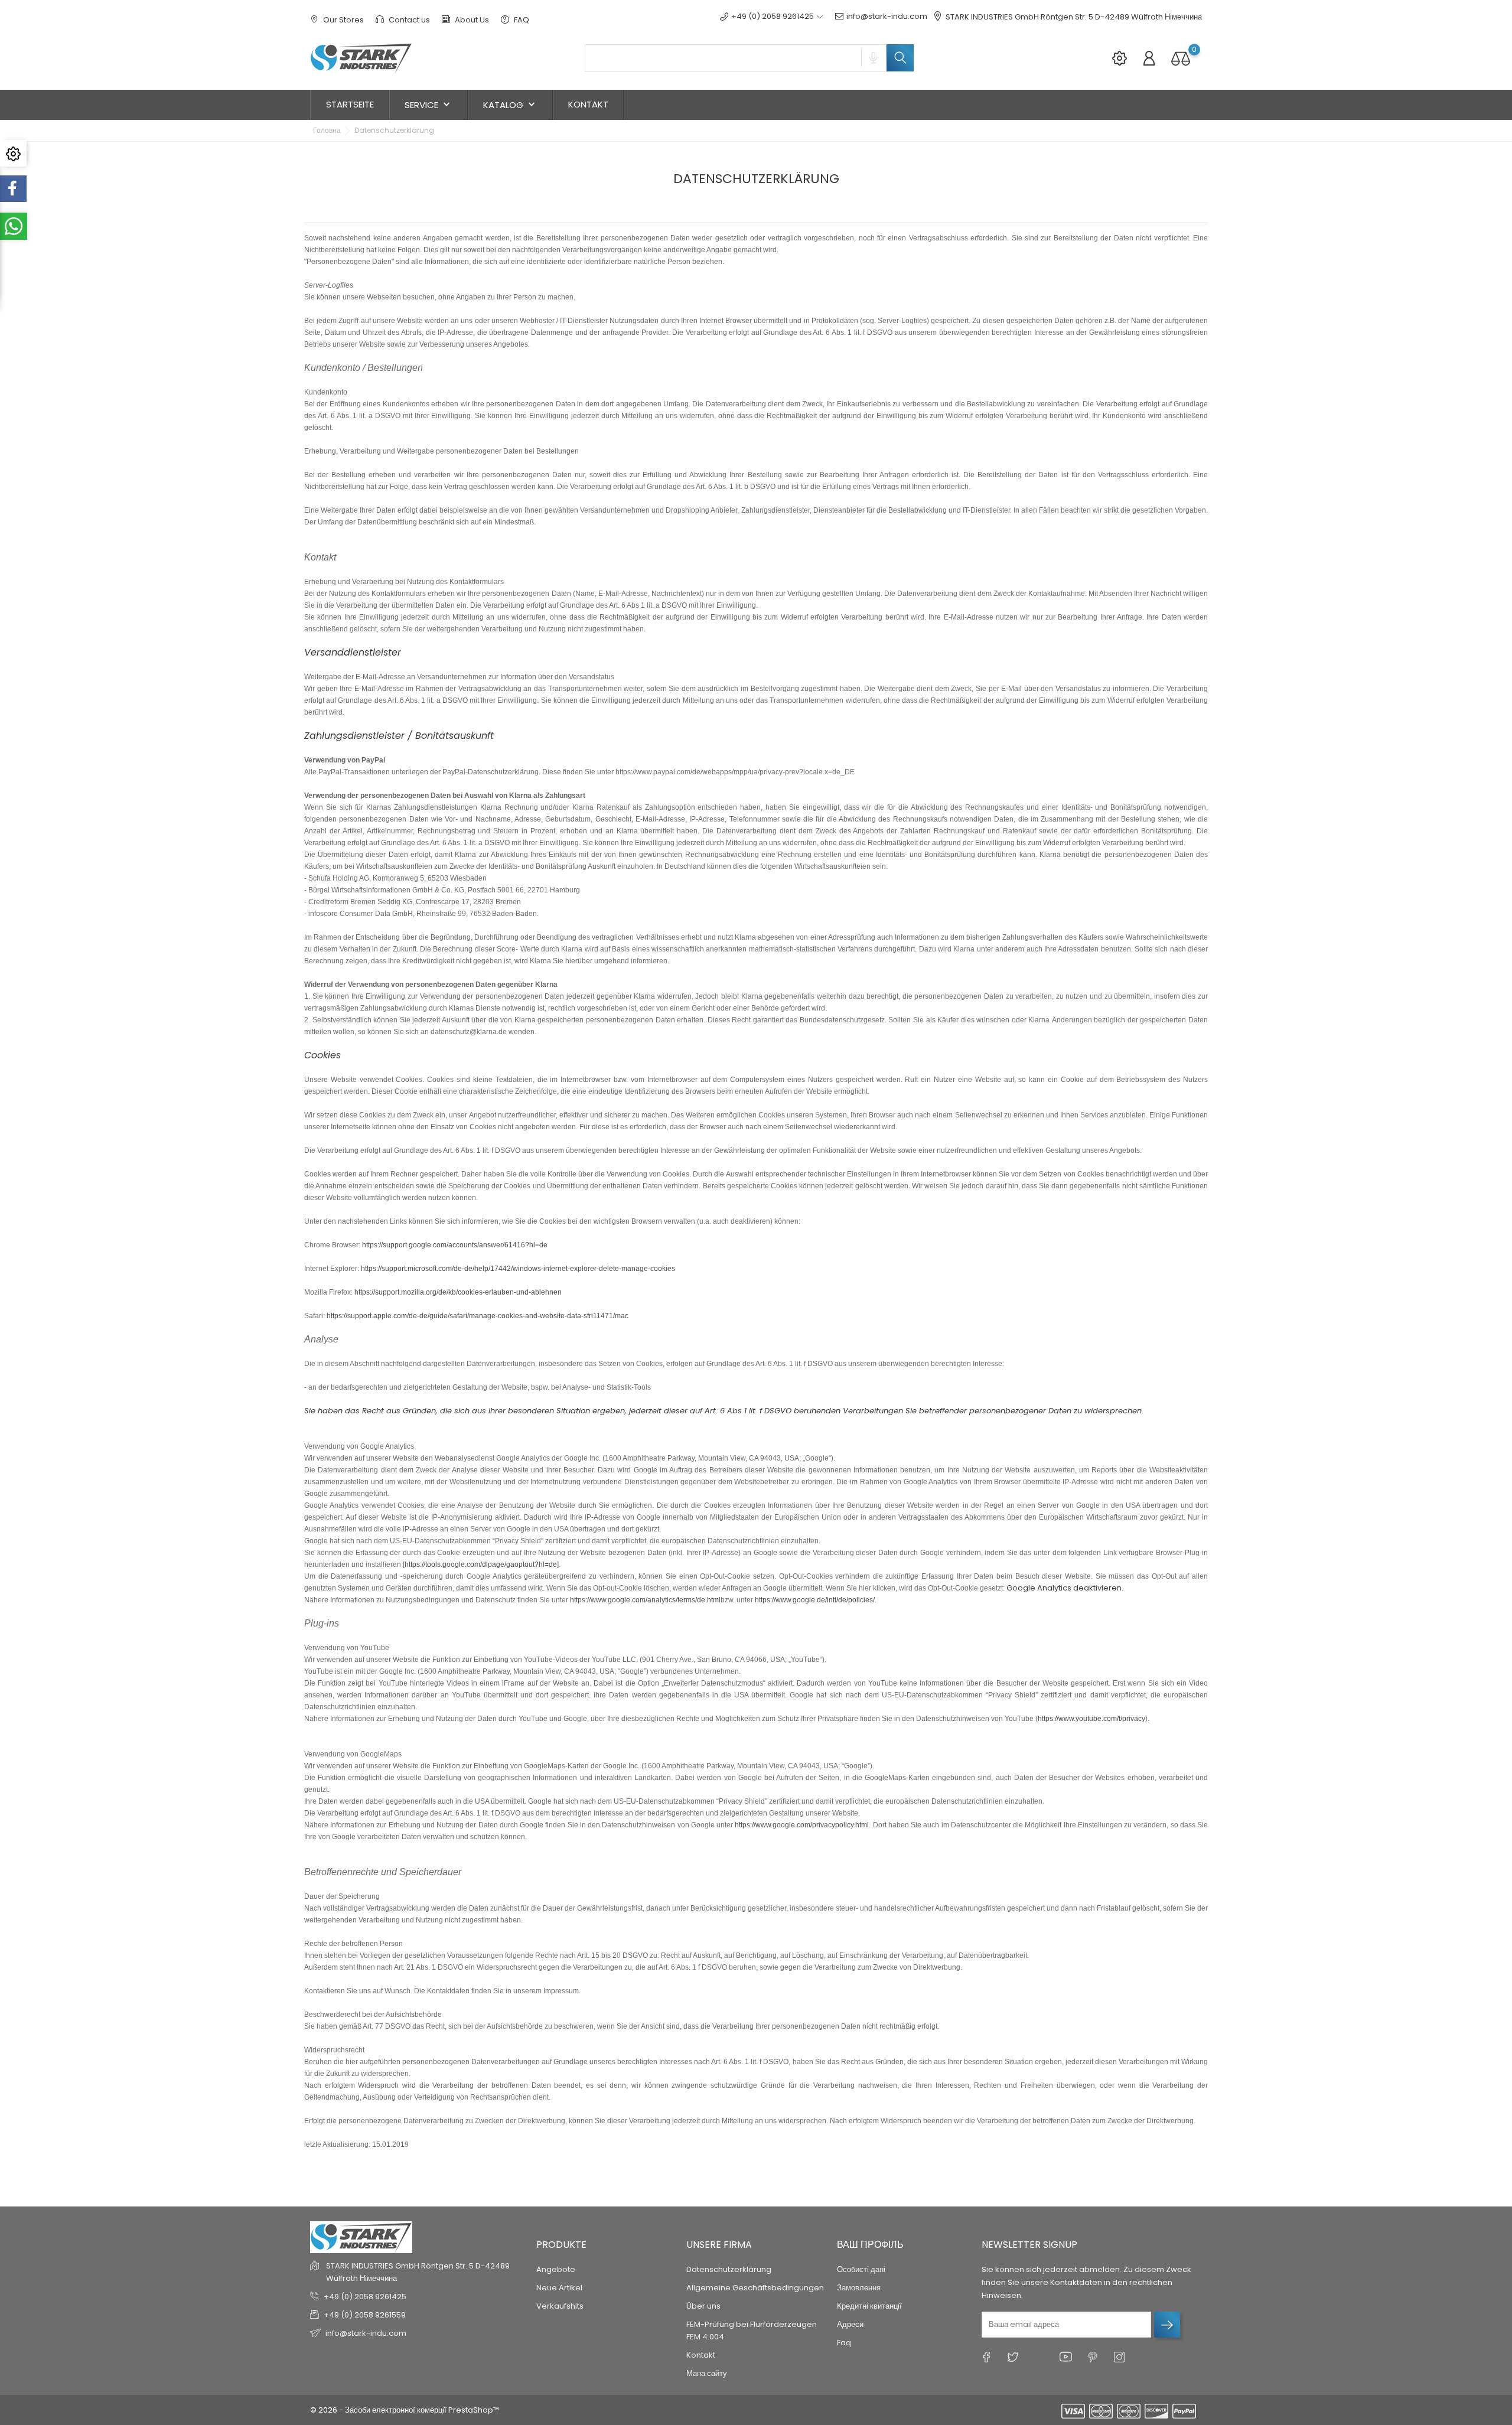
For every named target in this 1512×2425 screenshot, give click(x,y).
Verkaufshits (560, 2306)
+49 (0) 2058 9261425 (365, 2297)
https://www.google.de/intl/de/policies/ (815, 1600)
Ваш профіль (870, 2245)
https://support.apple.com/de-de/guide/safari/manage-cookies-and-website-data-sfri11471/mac (478, 1316)
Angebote (556, 2269)
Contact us (408, 20)
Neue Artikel (559, 2288)
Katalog (510, 105)
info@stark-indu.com (887, 16)
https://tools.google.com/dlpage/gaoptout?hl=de (481, 1564)
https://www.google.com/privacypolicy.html (802, 1825)
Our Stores (343, 20)
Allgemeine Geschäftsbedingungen (755, 2288)
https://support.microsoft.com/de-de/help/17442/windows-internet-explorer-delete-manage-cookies (518, 1269)
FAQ (521, 20)
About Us (471, 20)
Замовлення (859, 2288)
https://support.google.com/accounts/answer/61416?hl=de (455, 1245)
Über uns (703, 2306)
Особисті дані (861, 2269)
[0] (1181, 58)
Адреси (850, 2324)
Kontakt (588, 104)
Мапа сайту (707, 2373)
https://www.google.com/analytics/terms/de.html (645, 1600)
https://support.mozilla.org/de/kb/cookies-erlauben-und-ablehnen (458, 1292)
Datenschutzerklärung (729, 2269)
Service (428, 105)
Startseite (350, 104)
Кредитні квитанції (869, 2306)
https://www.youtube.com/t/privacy (1091, 1719)
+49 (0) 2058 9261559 (365, 2315)
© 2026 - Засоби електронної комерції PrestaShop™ (405, 2410)
